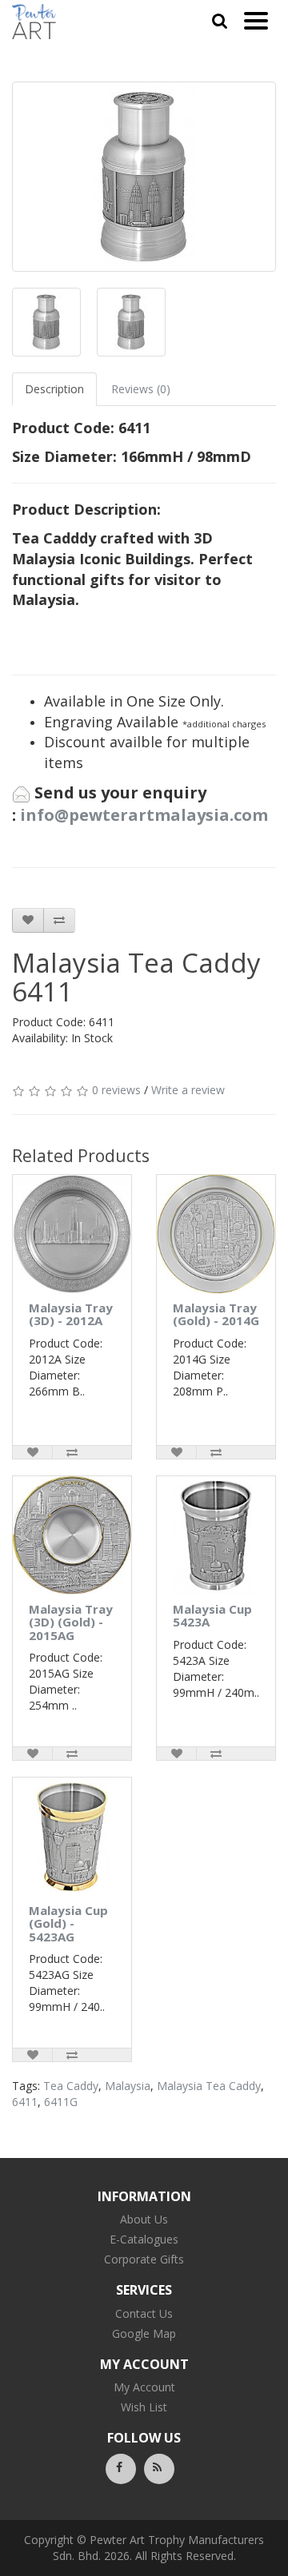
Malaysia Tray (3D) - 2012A (71, 1314)
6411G (61, 2102)
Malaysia (128, 2086)
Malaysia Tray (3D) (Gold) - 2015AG (71, 1622)
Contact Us (144, 2313)
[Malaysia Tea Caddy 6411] (144, 177)
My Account (144, 2387)
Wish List (144, 2407)
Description (54, 389)
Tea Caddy (71, 2086)
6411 (25, 2102)
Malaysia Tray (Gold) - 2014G (216, 1314)
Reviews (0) (141, 389)
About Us (144, 2219)
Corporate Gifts (144, 2259)
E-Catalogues (144, 2239)
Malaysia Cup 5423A (212, 1616)
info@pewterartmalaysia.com (144, 815)
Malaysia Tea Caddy (209, 2086)
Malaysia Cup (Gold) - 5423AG (68, 1923)
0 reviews (116, 1090)
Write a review (188, 1090)
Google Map (144, 2333)
